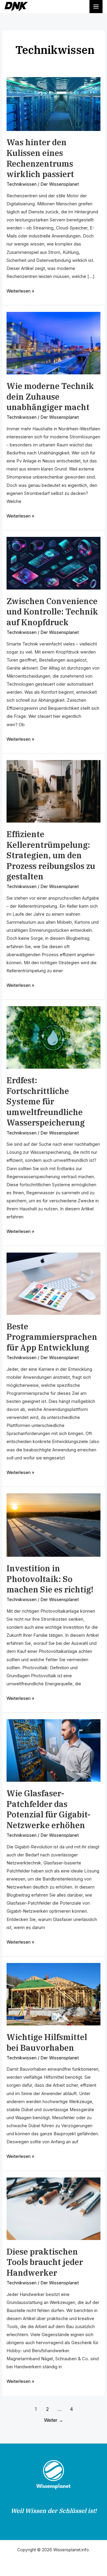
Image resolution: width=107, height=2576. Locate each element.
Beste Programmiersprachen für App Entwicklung (52, 1337)
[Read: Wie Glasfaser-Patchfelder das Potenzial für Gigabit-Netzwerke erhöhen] (53, 1750)
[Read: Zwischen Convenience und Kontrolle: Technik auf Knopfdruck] (53, 563)
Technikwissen (22, 184)
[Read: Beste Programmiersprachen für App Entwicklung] (53, 1283)
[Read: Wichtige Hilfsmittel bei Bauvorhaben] (53, 1994)
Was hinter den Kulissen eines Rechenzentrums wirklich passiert (40, 158)
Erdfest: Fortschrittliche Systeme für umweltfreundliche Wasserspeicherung (46, 1101)
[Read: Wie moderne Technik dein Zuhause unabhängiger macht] (53, 343)
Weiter (54, 2420)
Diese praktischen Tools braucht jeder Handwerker (45, 2262)
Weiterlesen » (20, 290)
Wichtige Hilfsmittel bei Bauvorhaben (47, 2042)
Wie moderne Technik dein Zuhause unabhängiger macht (50, 397)
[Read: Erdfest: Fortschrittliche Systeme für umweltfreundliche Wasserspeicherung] (53, 1037)
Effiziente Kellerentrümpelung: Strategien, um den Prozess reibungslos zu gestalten (51, 855)
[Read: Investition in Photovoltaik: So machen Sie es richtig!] (53, 1525)
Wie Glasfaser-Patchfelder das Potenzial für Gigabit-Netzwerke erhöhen (48, 1809)
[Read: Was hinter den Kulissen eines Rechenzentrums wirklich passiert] (53, 104)
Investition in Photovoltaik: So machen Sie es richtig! (50, 1579)
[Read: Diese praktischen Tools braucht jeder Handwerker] (53, 2208)
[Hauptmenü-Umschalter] (96, 7)
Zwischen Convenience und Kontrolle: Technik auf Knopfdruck (52, 612)
